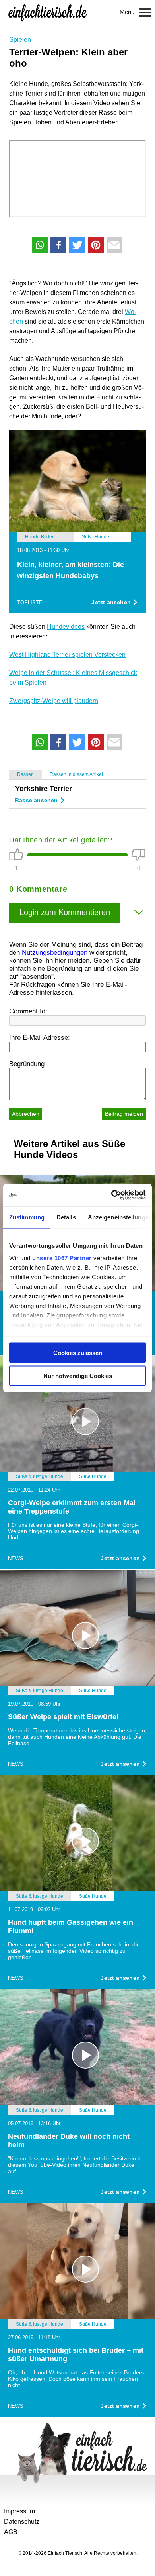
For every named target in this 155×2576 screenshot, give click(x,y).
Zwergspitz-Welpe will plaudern (54, 701)
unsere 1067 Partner (62, 1258)
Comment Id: (28, 1011)
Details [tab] (66, 1217)
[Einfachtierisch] (48, 12)
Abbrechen (26, 1114)
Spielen (20, 40)
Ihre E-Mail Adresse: (40, 1038)
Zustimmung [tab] (27, 1217)
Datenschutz (22, 2522)
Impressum (19, 2511)
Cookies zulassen (78, 1352)
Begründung (27, 1064)
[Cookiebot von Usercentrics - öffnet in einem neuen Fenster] (111, 1195)
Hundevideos (66, 627)
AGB (11, 2532)
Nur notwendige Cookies (78, 1376)
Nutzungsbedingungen (55, 953)
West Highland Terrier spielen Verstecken (67, 655)
